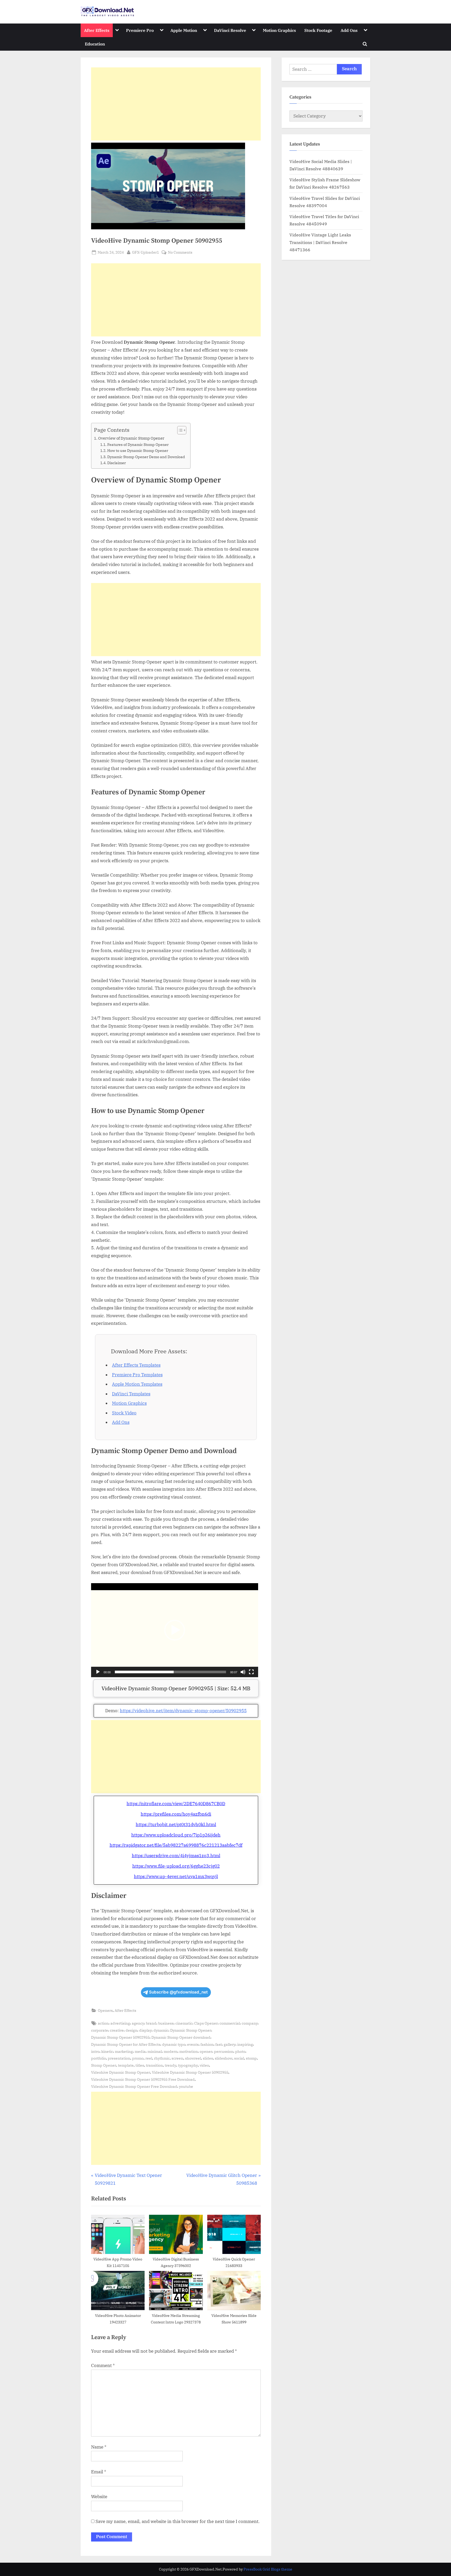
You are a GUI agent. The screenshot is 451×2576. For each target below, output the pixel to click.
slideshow (224, 2058)
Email (99, 2472)
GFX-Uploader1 (146, 252)
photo (240, 2051)
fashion (207, 2044)
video (204, 2065)
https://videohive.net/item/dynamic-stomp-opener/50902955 (183, 1711)
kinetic (107, 2051)
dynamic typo (174, 2044)
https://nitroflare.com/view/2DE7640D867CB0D (176, 1804)
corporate (100, 2030)
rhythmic (162, 2058)
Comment (103, 2365)
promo (138, 2058)
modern (171, 2051)
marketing (124, 2051)
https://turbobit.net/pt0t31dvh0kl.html (176, 1825)
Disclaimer (117, 463)
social (239, 2058)
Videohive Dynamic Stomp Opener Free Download (134, 2086)
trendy (170, 2065)
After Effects (97, 30)
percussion (224, 2051)
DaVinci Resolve (230, 30)
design (131, 2030)
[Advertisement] (176, 104)
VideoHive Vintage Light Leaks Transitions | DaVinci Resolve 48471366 (320, 242)
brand (151, 2023)
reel (149, 2058)
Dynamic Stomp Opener (191, 2030)
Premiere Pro (140, 30)
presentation (119, 2058)
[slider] (170, 1672)
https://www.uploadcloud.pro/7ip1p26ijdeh (176, 1835)
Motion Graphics (279, 30)
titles (140, 2065)
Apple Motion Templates (137, 1384)
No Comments (180, 252)
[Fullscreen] (251, 1672)
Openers (105, 2010)
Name (99, 2447)
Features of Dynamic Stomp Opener (138, 445)
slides (208, 2058)
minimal (155, 2051)
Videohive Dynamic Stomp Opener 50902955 (190, 2072)
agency (138, 2023)
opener (206, 2051)
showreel (193, 2058)
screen (177, 2058)
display (145, 2030)
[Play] (98, 1672)
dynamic (161, 2030)
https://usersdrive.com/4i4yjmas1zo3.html (176, 1856)
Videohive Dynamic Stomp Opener (121, 2072)
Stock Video (124, 1413)
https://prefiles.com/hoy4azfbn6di (176, 1814)
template (126, 2065)
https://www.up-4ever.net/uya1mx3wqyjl (176, 1876)
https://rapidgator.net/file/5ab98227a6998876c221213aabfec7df (176, 1845)
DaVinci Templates (131, 1394)
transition (154, 2065)
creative (117, 2030)
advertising (120, 2023)
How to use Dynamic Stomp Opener (138, 451)
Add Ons (349, 30)
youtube (186, 2086)
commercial (230, 2023)
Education (95, 44)
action (103, 2023)
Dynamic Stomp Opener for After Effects (126, 2044)
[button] (175, 1630)
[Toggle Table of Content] (179, 430)
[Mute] (243, 1672)
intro (95, 2051)
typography (188, 2065)
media (140, 2051)
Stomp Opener (104, 2065)
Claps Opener (206, 2023)
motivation (189, 2051)
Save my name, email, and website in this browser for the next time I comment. (178, 2521)
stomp (251, 2058)
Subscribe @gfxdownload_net (178, 1992)
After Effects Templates (136, 1365)
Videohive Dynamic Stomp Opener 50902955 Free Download (143, 2079)
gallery (230, 2044)
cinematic (184, 2023)
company (250, 2023)
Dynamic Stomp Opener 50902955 (120, 2037)
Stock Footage (318, 30)
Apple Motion (184, 30)
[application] (175, 1630)
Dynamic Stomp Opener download (181, 2037)
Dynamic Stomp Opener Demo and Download (146, 457)
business (166, 2023)
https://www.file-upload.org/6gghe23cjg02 (176, 1866)
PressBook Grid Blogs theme (268, 2569)
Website (99, 2497)
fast (219, 2044)
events (193, 2044)
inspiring (245, 2044)
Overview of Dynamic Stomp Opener (131, 438)
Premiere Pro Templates (137, 1375)
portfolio (99, 2058)
